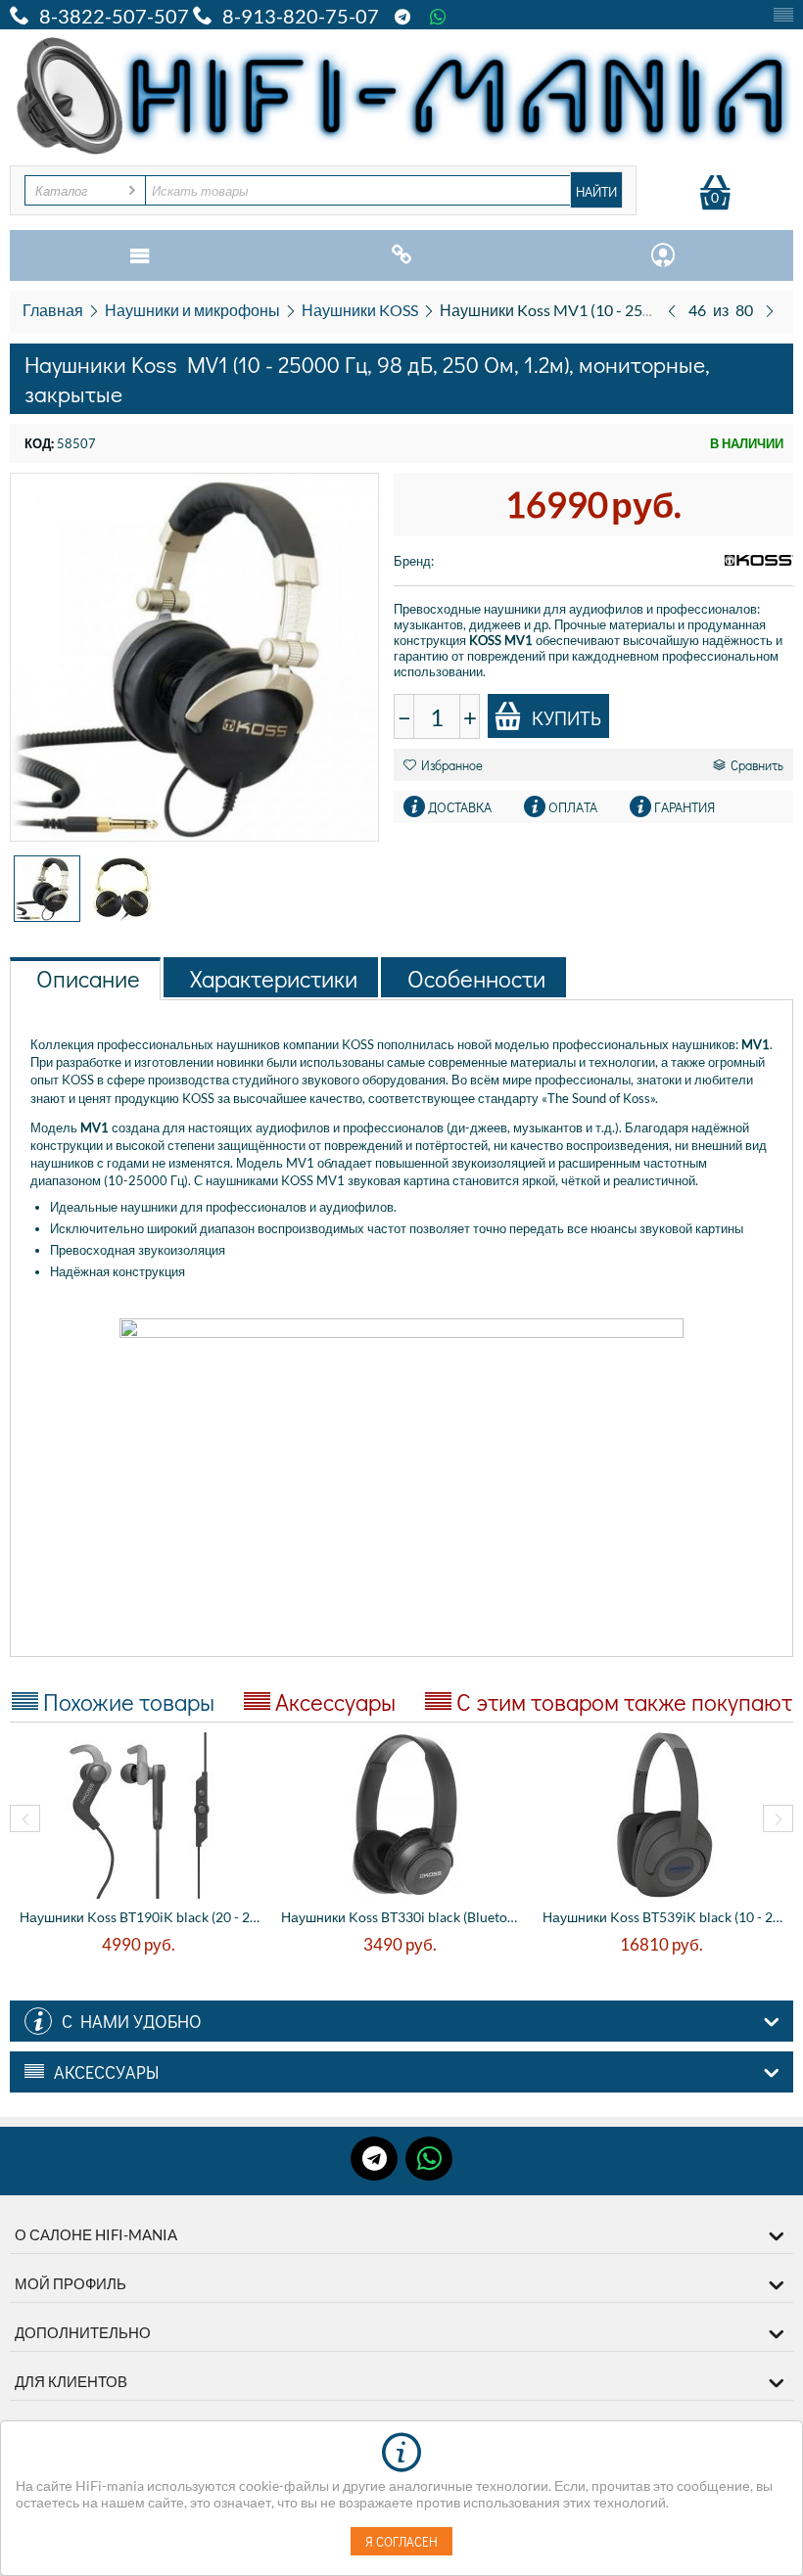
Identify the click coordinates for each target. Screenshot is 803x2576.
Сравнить (757, 765)
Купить (567, 717)
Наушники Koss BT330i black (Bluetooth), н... (402, 1917)
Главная (53, 310)
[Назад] (672, 310)
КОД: (39, 443)
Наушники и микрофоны (192, 310)
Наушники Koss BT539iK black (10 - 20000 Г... (663, 1917)
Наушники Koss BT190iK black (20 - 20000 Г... (141, 1917)
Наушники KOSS (360, 310)
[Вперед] (770, 310)
